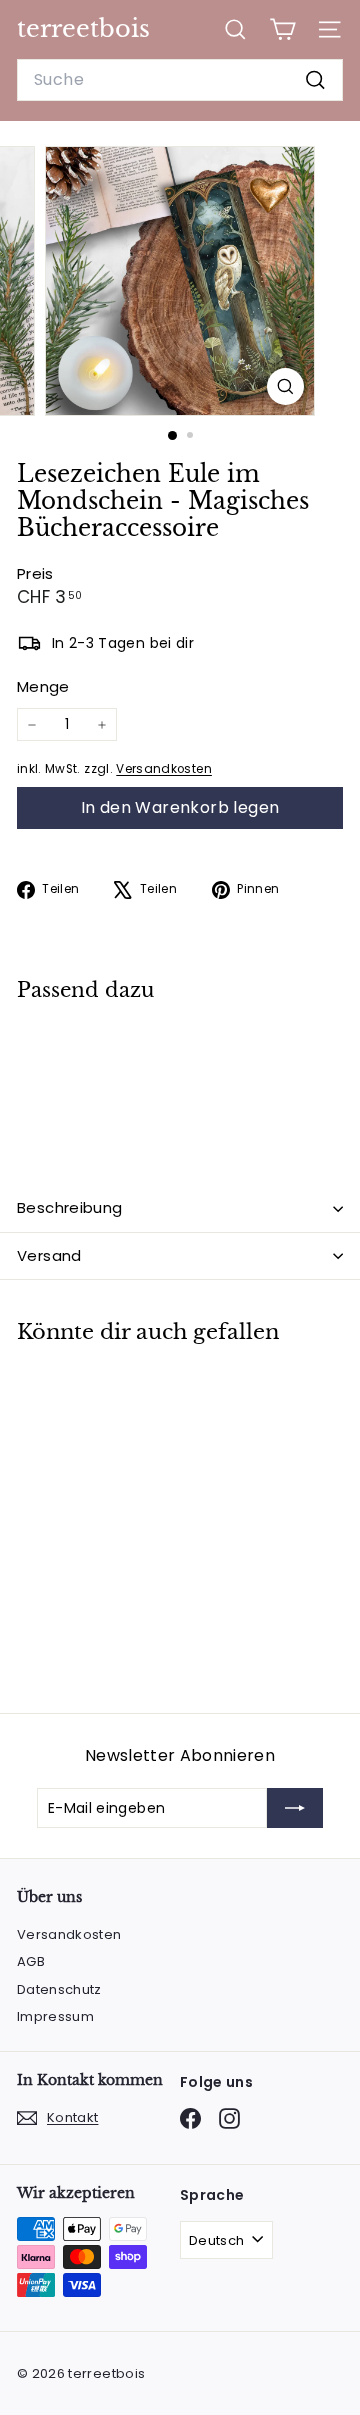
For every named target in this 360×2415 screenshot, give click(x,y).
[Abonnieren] (295, 1808)
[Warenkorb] (282, 29)
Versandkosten (164, 769)
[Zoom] (285, 386)
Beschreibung (70, 1207)
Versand (49, 1255)
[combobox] (180, 80)
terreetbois (83, 28)
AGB (31, 1961)
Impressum (55, 2016)
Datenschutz (59, 1989)
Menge (43, 686)
